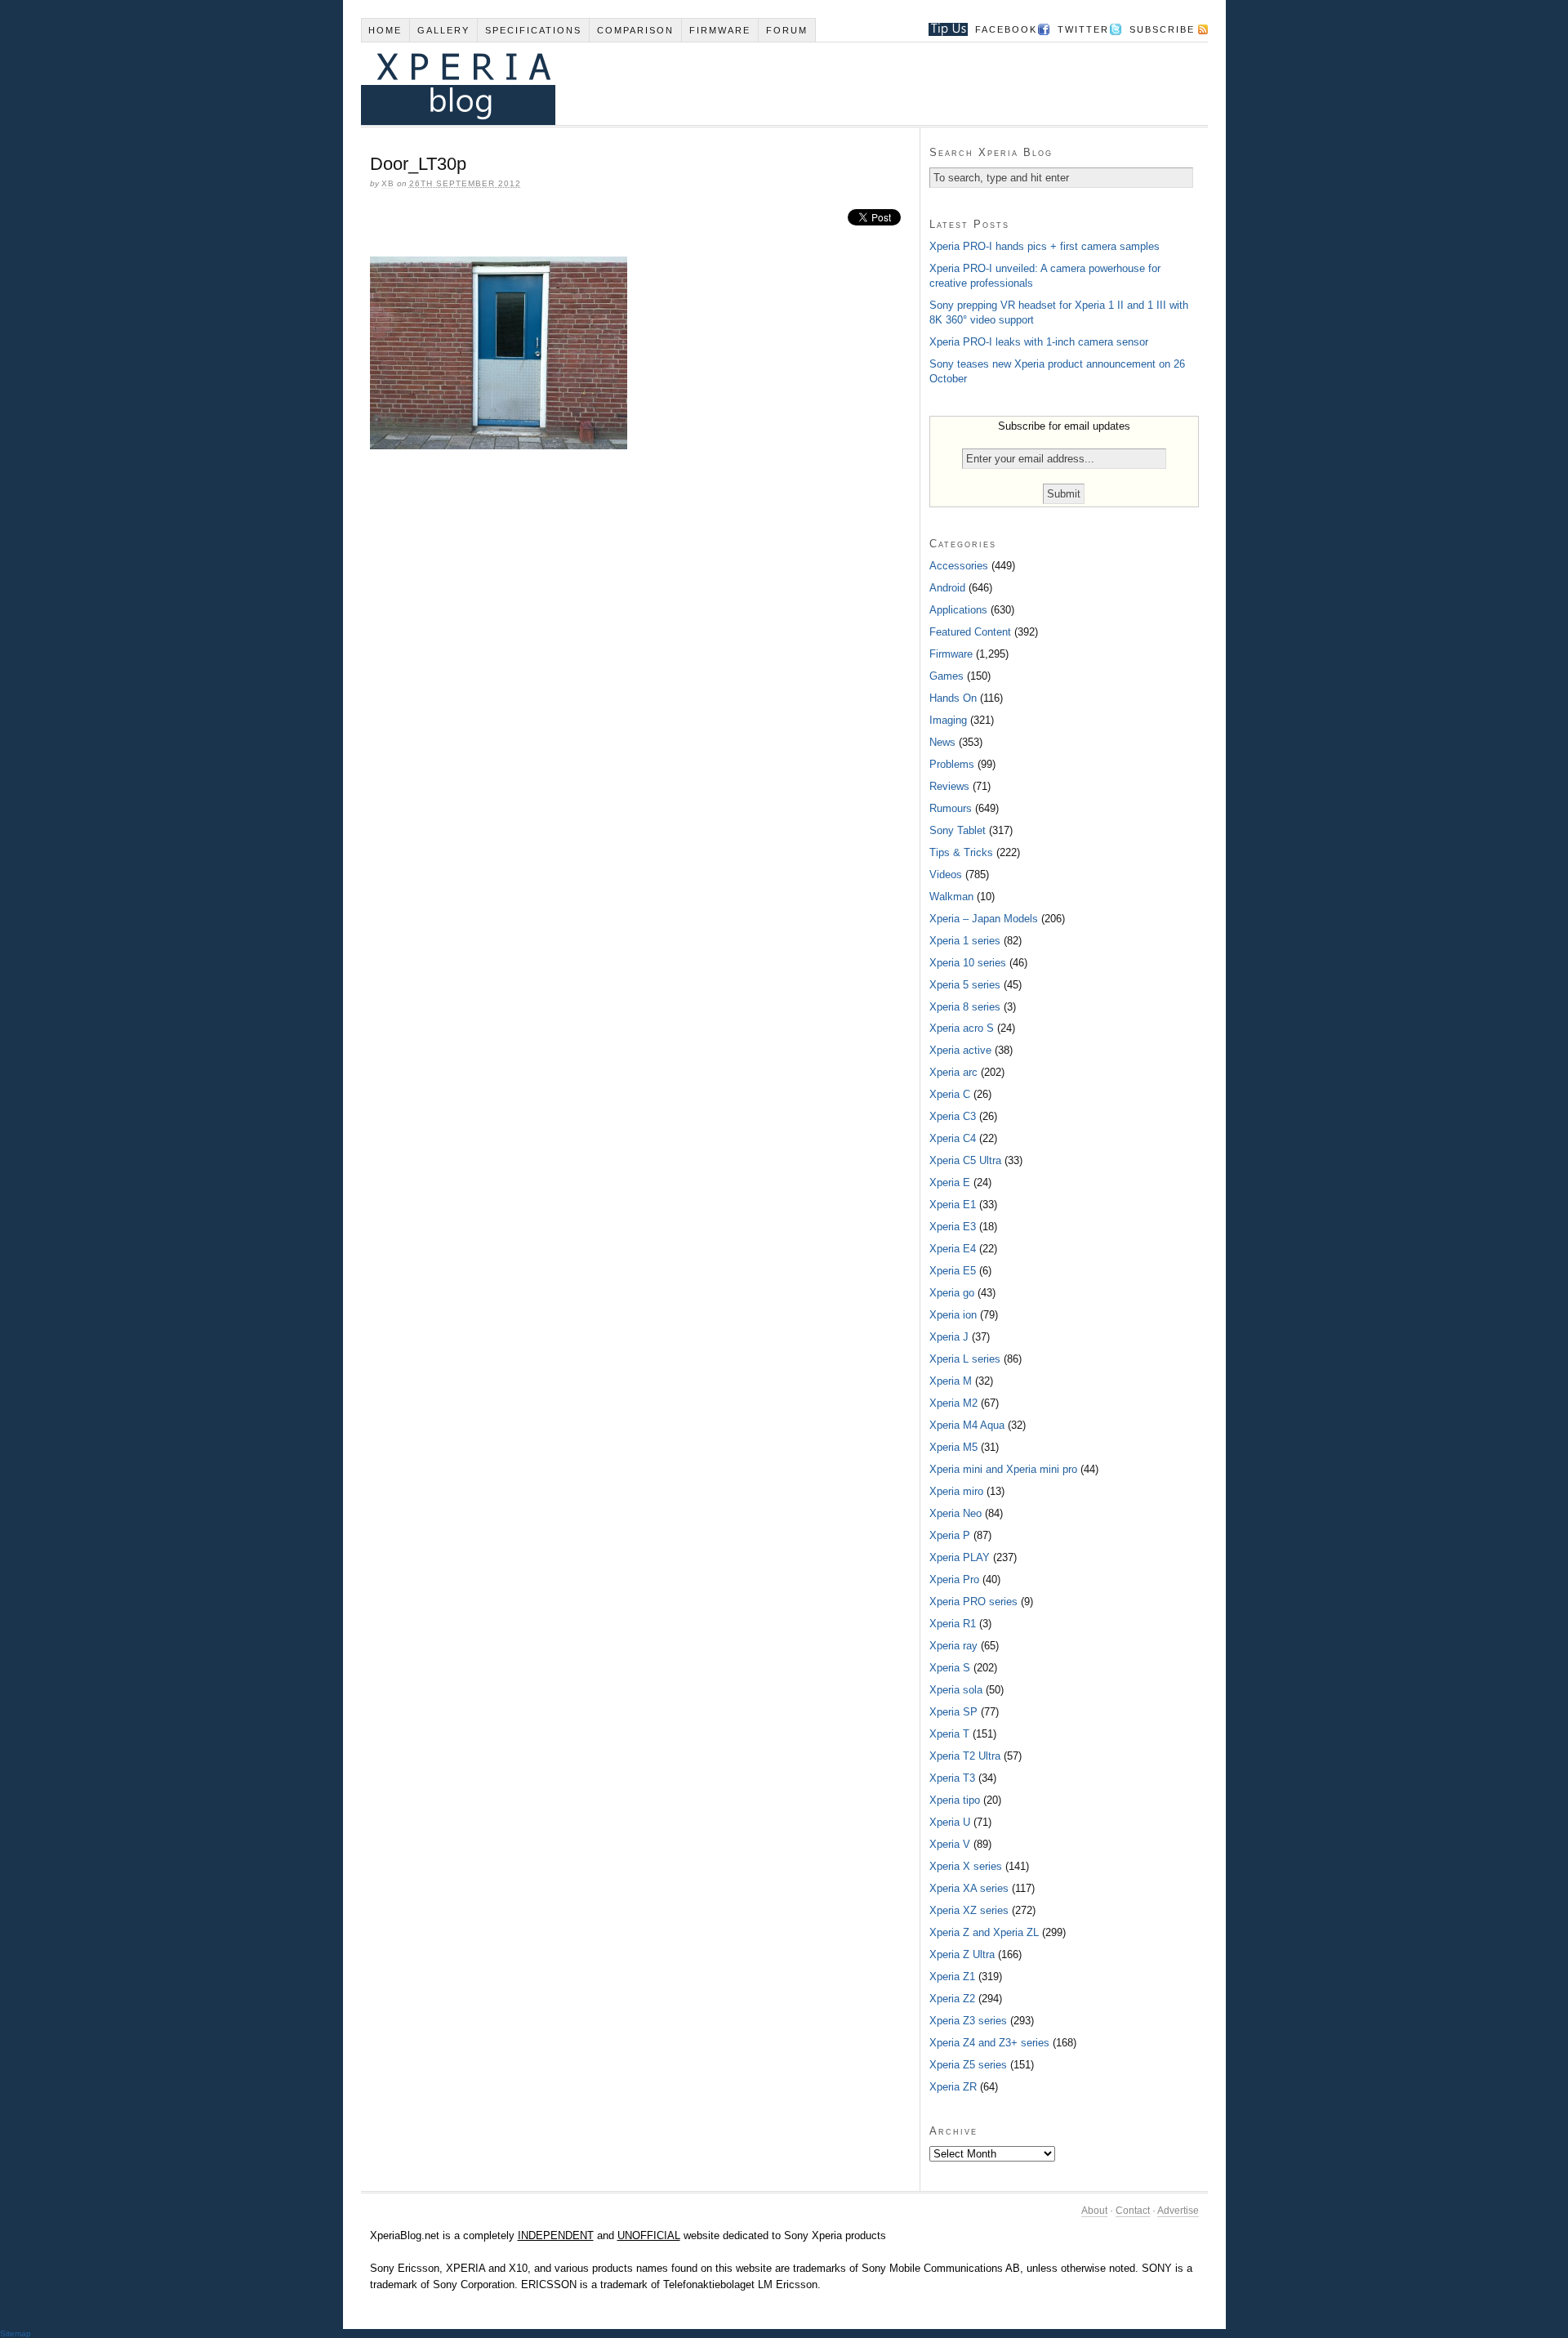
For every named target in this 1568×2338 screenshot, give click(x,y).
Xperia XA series (969, 1888)
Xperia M (951, 1381)
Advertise (1178, 2211)
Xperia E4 (953, 1249)
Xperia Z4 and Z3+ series (989, 2043)
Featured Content (970, 632)
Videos (946, 875)
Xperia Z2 (952, 1999)
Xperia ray (953, 1646)
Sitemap (16, 2334)
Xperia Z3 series (968, 2021)
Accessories (959, 566)
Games (947, 676)
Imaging (948, 720)
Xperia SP (953, 1712)
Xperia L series (965, 1359)
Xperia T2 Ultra (965, 1756)
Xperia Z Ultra (962, 1954)
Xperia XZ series (969, 1910)
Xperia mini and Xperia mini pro (1003, 1469)
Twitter (1083, 29)
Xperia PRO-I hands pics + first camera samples (1045, 246)
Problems (952, 764)
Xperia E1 (953, 1205)
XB (388, 183)
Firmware (720, 30)
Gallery (443, 30)
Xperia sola (956, 1690)
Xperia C (950, 1094)
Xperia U (950, 1822)
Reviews (949, 786)
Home (385, 30)
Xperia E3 (953, 1227)
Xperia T (949, 1734)
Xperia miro (956, 1491)
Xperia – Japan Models (984, 919)
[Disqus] (640, 685)
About (1094, 2211)
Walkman (951, 897)
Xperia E (950, 1182)
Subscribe (1162, 29)
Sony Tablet (958, 830)
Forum (787, 30)
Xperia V (950, 1844)
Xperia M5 (953, 1447)
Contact (1133, 2211)
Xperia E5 (953, 1271)
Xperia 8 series (965, 1007)
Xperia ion (953, 1315)
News (942, 742)
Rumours (951, 808)
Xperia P (950, 1535)
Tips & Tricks (961, 852)
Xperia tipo (955, 1800)
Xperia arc (953, 1072)
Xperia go (952, 1293)
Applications (958, 610)
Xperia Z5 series (968, 2065)
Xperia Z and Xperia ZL (984, 1932)
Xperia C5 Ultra (965, 1160)
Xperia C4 (953, 1138)
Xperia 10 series (968, 963)
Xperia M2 (953, 1403)
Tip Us (942, 29)
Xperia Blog (762, 84)
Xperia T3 (952, 1778)
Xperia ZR (953, 2087)
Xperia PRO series (973, 1602)
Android (947, 588)
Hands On (953, 698)
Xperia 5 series (965, 985)
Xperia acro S (962, 1028)
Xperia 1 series (965, 941)
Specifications (533, 30)
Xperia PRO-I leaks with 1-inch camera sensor (1039, 342)
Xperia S (950, 1668)
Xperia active (960, 1050)
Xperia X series (966, 1866)
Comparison (635, 30)
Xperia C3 (953, 1116)
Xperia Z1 (952, 1977)
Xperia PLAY (960, 1557)
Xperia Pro (954, 1579)
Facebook (1006, 29)
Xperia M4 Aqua (967, 1425)
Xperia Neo (955, 1513)
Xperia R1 (953, 1624)
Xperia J (949, 1337)
